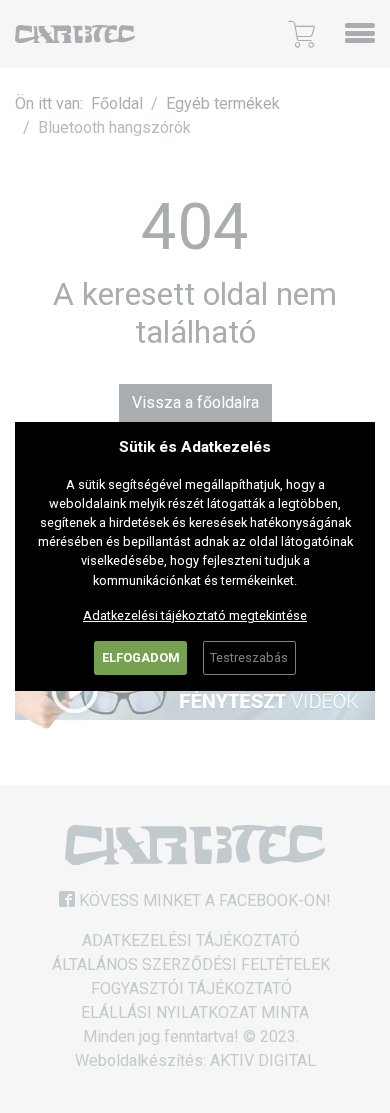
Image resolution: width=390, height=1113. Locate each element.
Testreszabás (249, 657)
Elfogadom (141, 657)
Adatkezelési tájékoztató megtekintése (195, 615)
